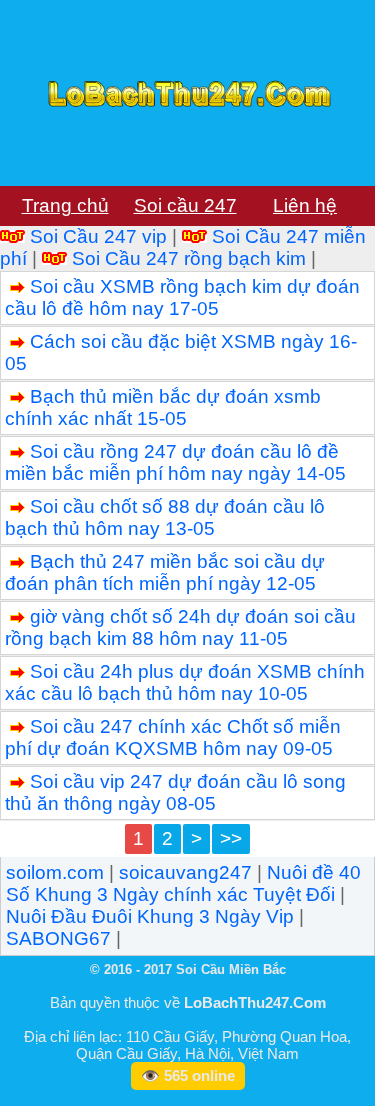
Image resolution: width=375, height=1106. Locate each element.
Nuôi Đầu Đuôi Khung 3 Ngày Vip (150, 916)
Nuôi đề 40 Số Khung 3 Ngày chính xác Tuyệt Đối (183, 883)
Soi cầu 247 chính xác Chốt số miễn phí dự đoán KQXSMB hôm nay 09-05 (173, 737)
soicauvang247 (185, 872)
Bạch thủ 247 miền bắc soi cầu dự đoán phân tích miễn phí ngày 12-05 (165, 572)
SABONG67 (58, 938)
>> (231, 838)
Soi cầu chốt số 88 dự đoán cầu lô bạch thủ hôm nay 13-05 (165, 517)
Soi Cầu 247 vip (98, 236)
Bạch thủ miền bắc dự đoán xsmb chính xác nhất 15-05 (163, 407)
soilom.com (55, 872)
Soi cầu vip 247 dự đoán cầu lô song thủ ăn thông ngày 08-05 (175, 792)
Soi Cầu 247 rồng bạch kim (189, 258)
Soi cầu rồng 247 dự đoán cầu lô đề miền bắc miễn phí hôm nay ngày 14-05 (175, 462)
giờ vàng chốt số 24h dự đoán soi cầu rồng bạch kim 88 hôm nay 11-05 (180, 627)
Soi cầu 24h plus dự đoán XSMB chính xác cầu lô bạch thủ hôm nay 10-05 (185, 682)
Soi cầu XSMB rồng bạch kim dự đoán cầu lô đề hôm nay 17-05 (182, 297)
